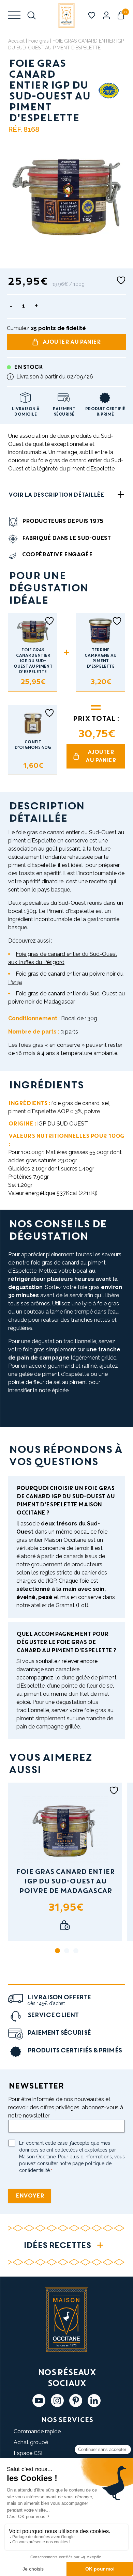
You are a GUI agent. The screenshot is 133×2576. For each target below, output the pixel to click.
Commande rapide (37, 2431)
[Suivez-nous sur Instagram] (57, 2401)
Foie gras (39, 41)
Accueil (16, 41)
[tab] (57, 1951)
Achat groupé (31, 2442)
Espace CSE (29, 2453)
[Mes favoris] (92, 15)
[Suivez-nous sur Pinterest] (76, 2401)
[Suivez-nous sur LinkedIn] (94, 2401)
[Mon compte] (106, 15)
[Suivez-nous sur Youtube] (39, 2401)
